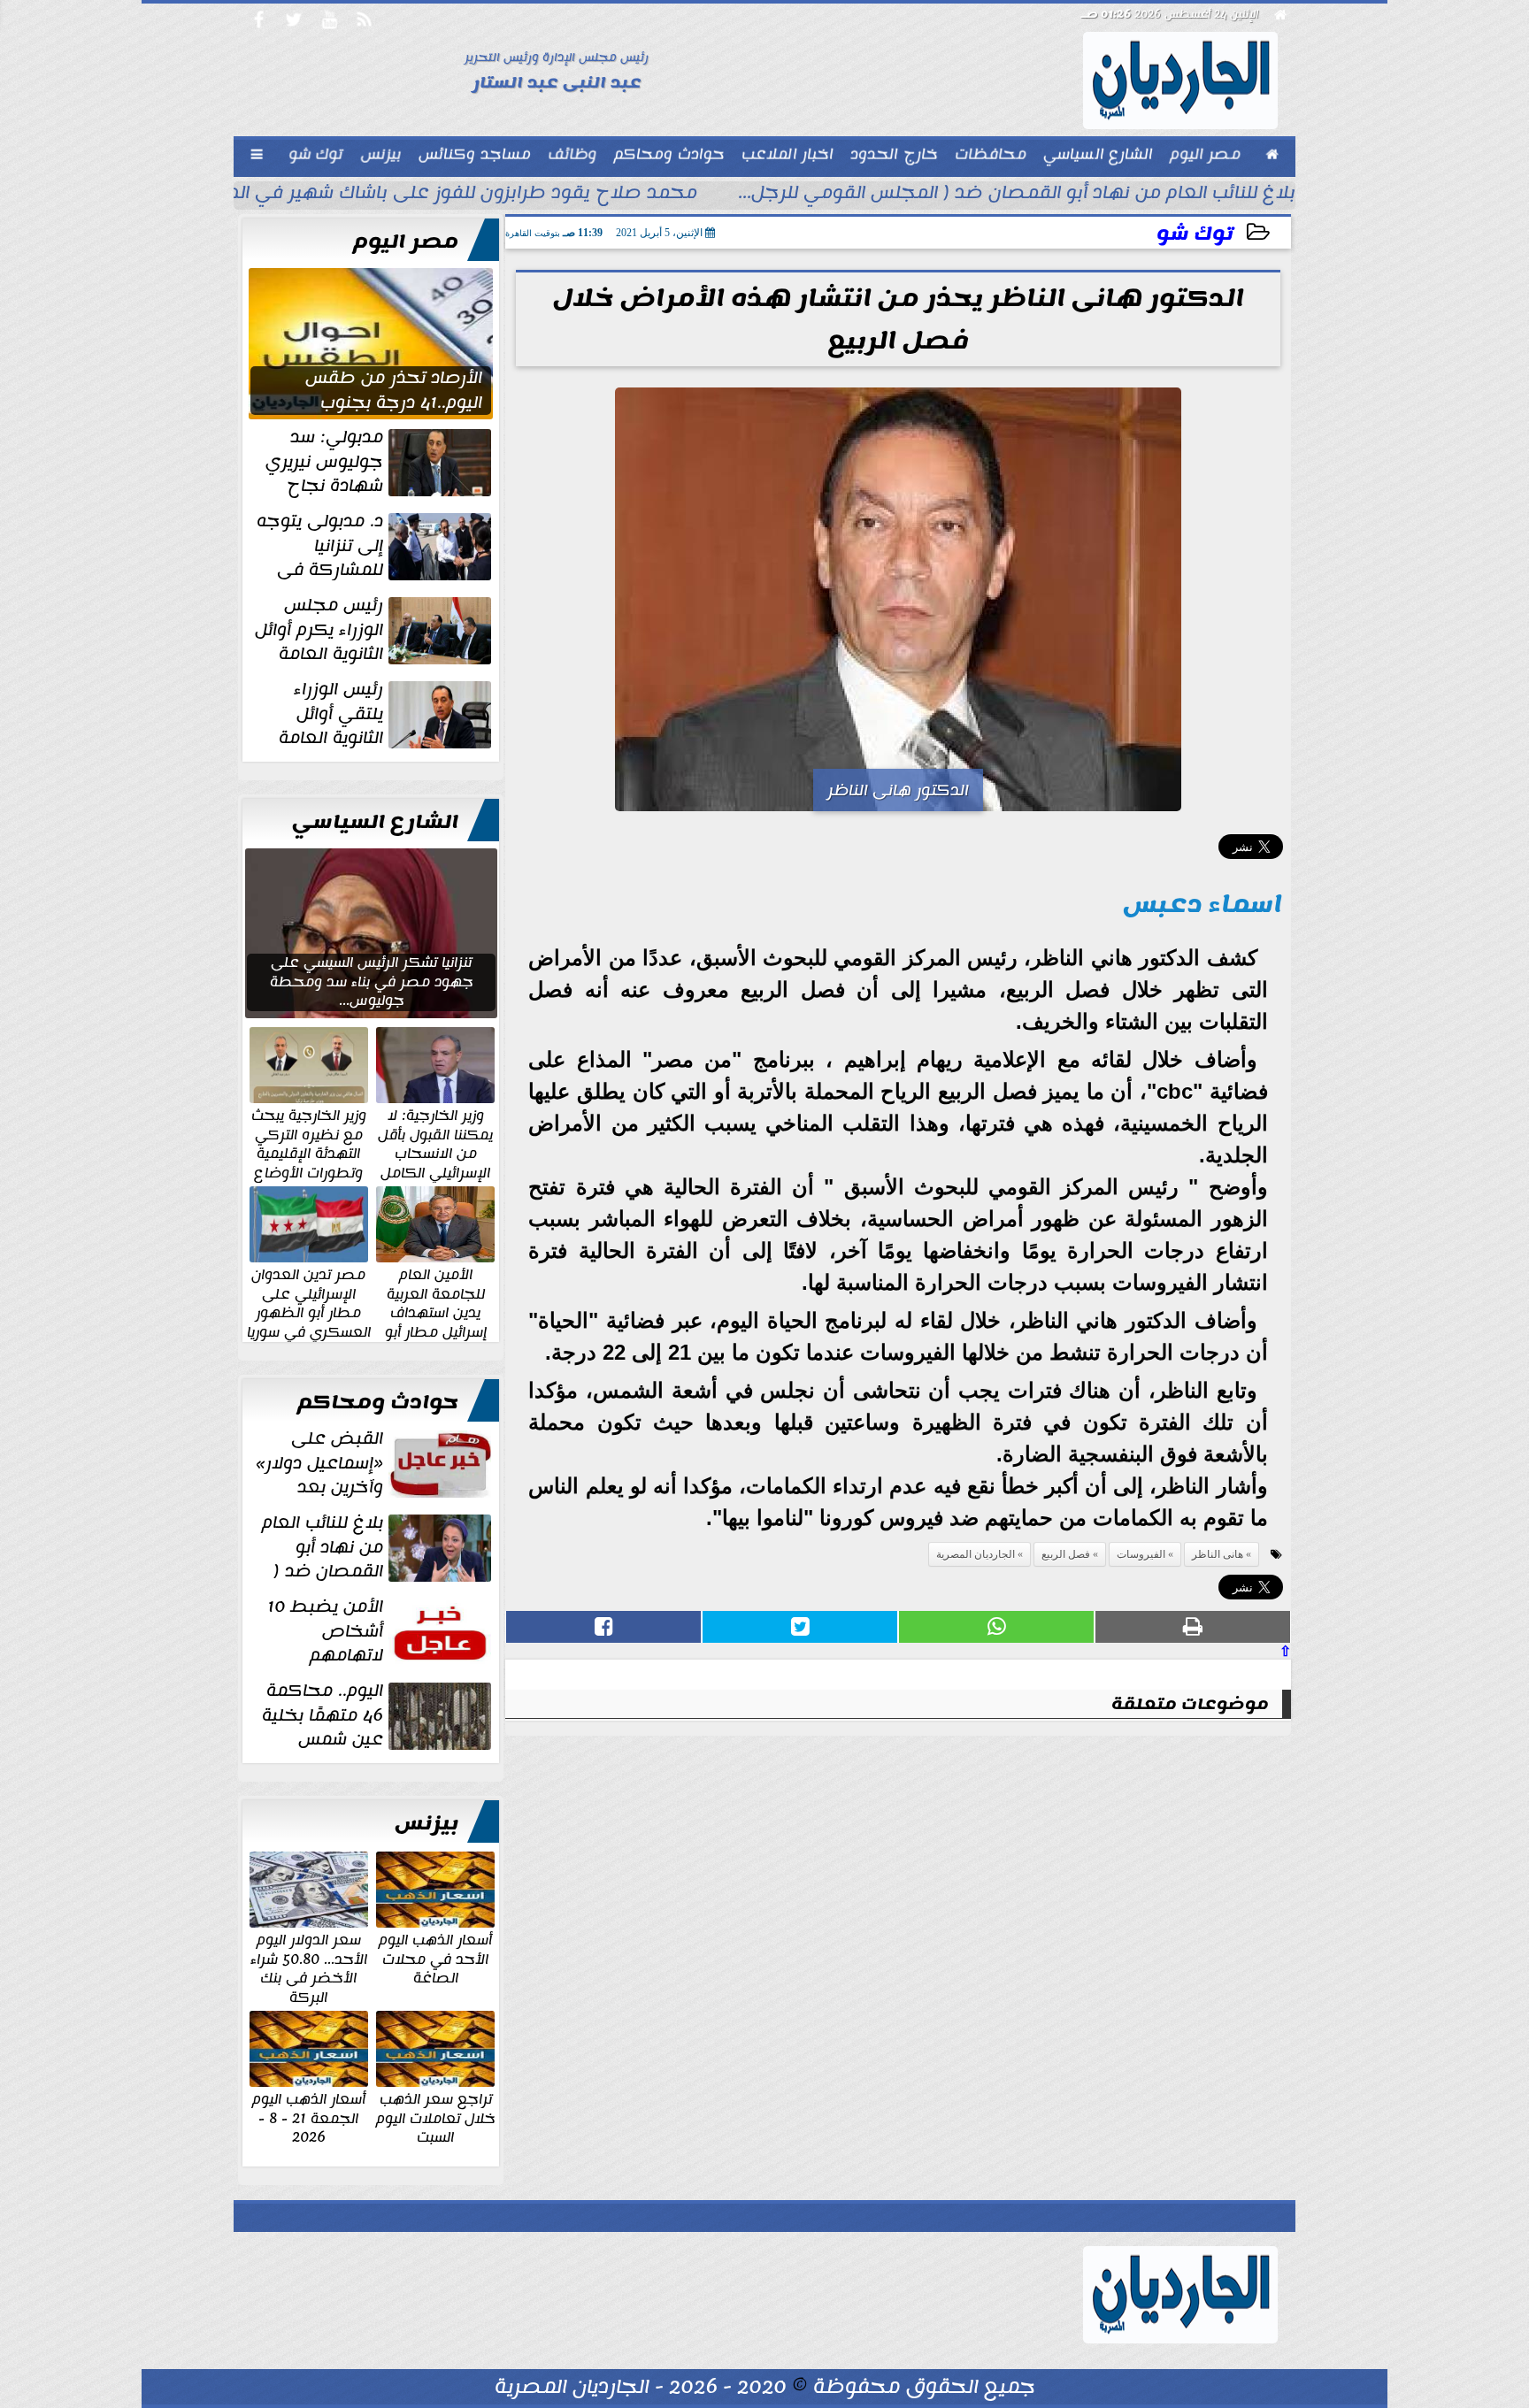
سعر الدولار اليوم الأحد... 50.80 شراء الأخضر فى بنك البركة (309, 1967)
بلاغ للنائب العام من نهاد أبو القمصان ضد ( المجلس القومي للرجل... (1017, 195)
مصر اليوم (406, 242)
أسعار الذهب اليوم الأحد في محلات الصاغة (435, 1958)
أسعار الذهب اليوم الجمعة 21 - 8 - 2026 (309, 2117)
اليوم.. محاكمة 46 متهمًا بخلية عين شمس (323, 1715)
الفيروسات (1141, 1554)
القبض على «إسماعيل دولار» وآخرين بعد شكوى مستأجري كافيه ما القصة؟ (375, 1463)
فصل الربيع (1066, 1554)
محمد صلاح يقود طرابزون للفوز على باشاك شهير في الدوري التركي (417, 195)
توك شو (1195, 234)
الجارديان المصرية (976, 1554)
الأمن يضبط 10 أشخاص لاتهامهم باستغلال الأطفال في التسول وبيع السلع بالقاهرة (381, 1631)
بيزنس (426, 1823)
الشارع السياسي (375, 822)
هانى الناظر (1218, 1554)
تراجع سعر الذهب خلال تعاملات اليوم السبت (436, 2117)
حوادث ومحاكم (378, 1402)
